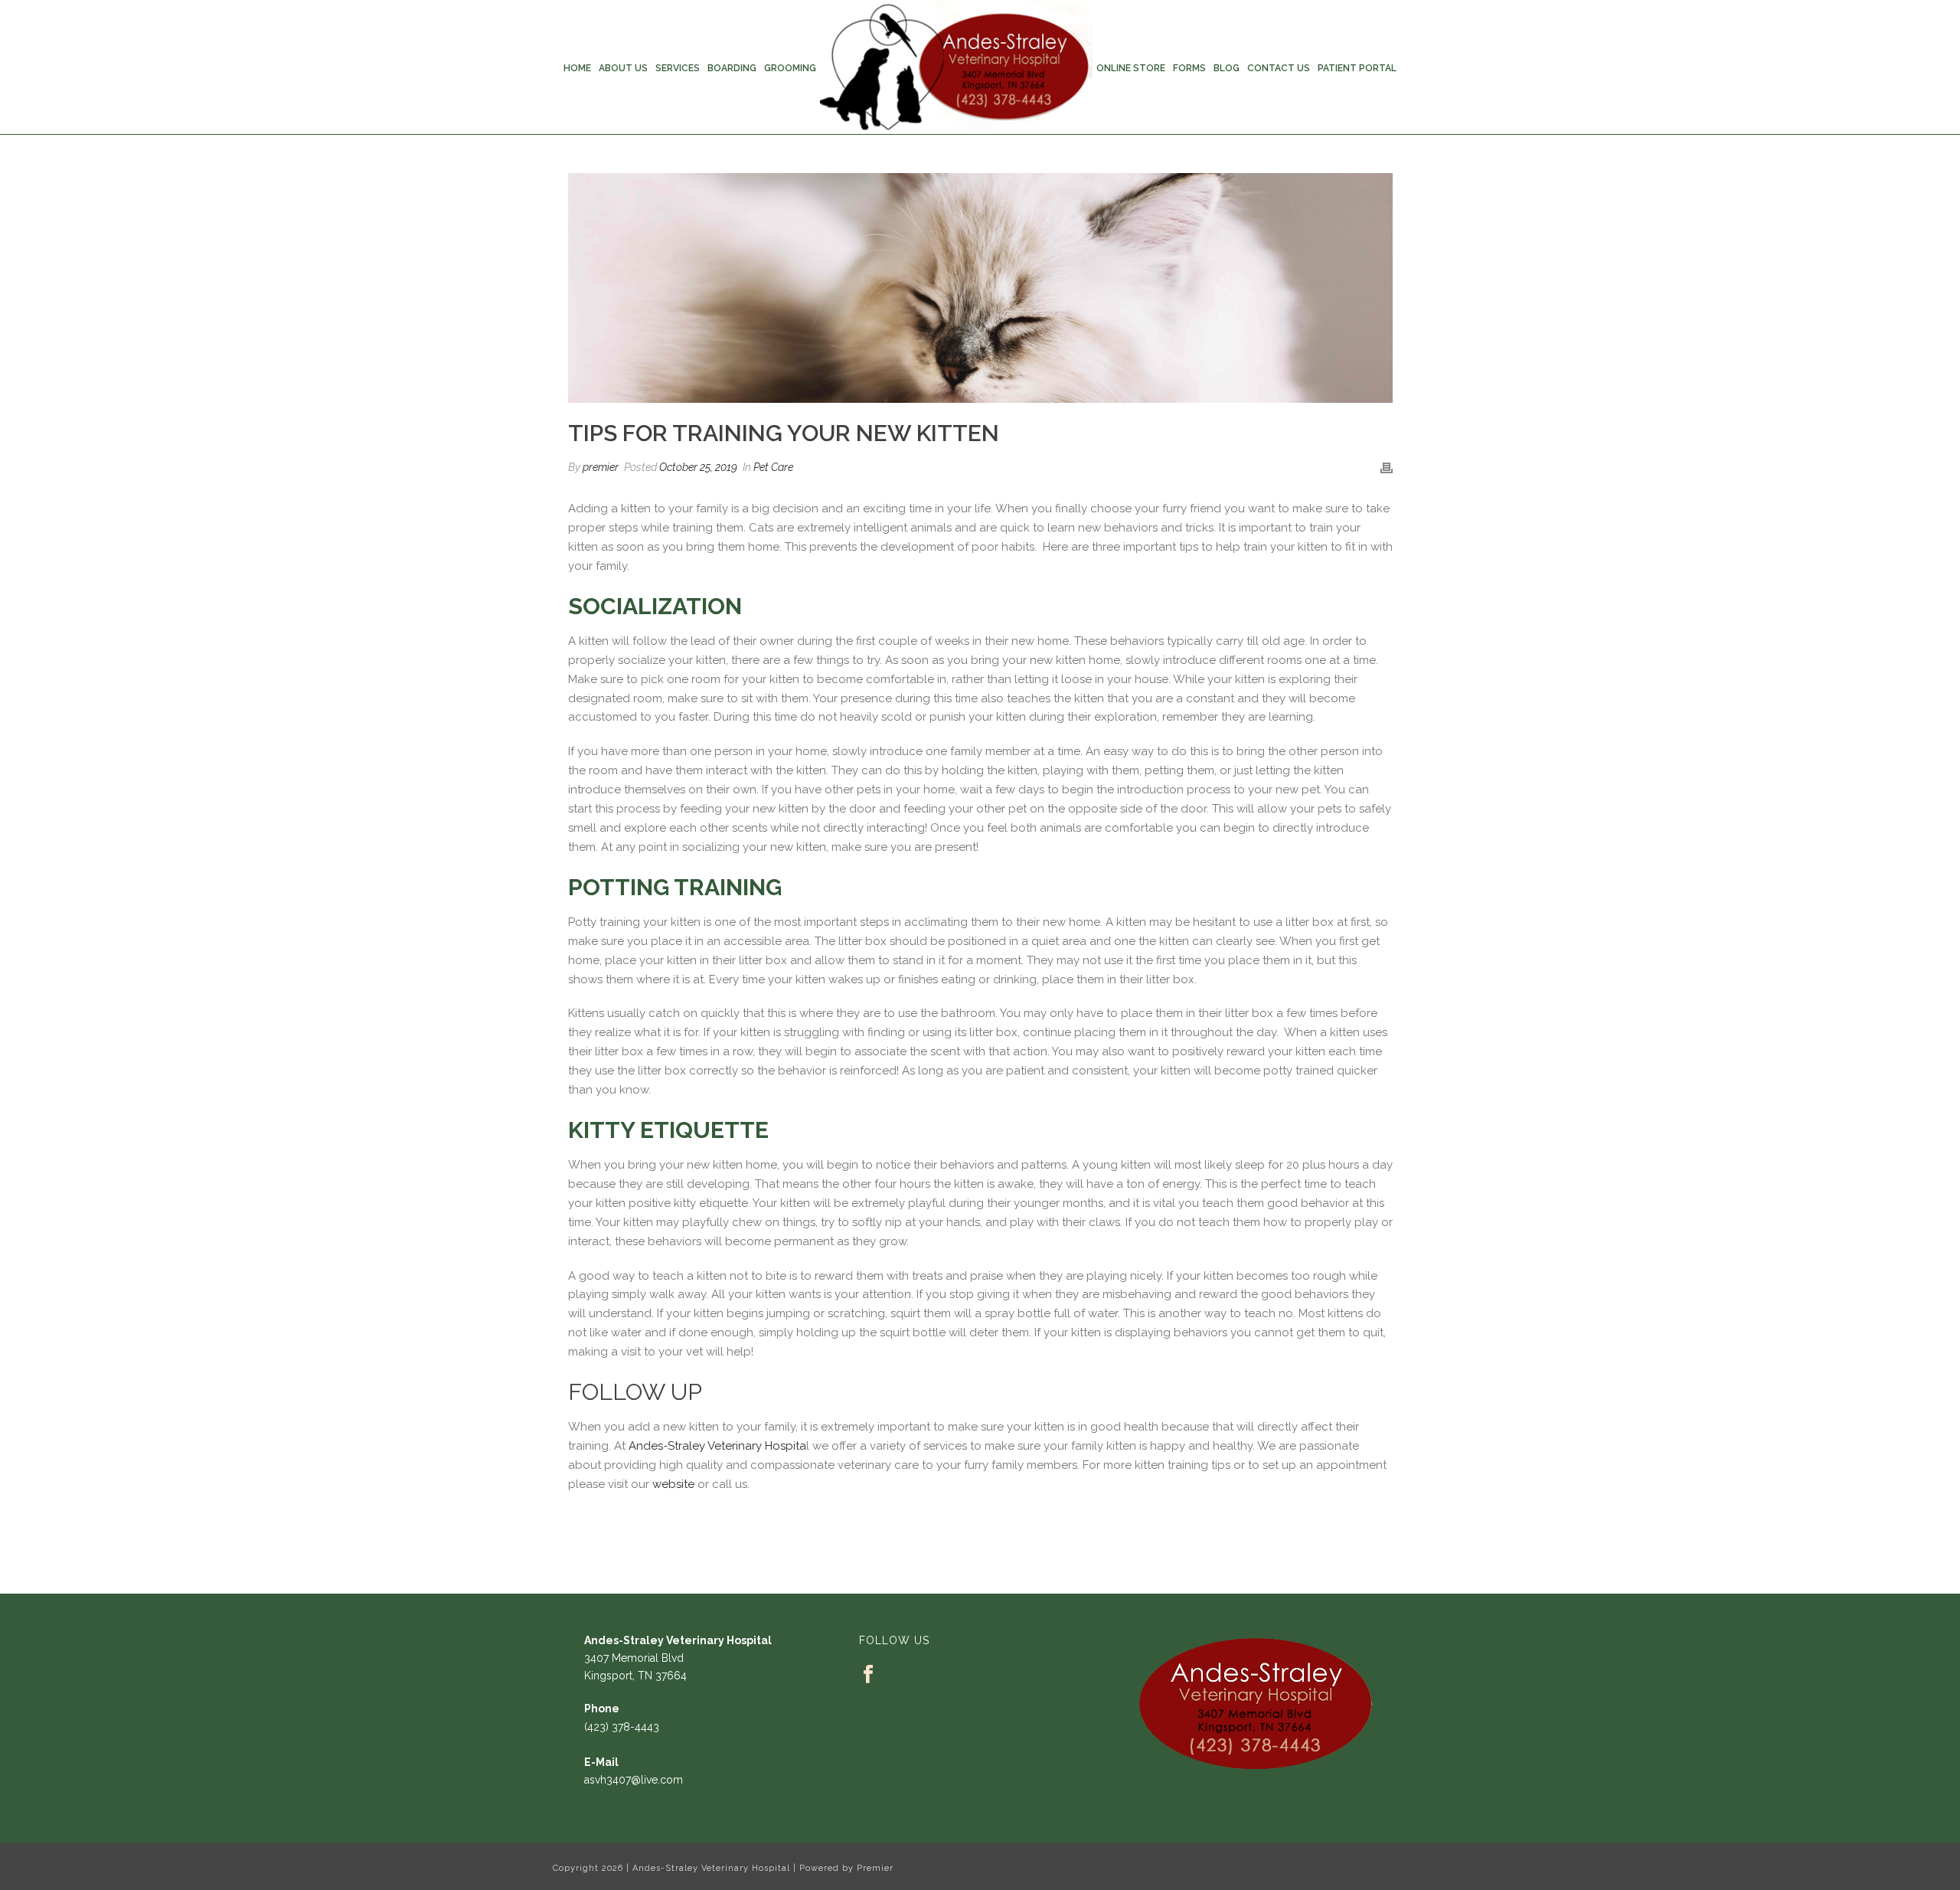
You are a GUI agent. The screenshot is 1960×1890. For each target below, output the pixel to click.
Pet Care (773, 467)
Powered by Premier (846, 1868)
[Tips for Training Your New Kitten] (980, 288)
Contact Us (1279, 68)
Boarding (732, 68)
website (673, 1484)
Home (577, 68)
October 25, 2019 (698, 467)
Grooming (790, 68)
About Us (623, 68)
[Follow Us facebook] (868, 1675)
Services (678, 68)
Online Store (1131, 68)
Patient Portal (1357, 68)
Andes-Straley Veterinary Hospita (717, 1446)
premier (601, 467)
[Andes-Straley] (956, 67)
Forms (1189, 68)
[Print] (1387, 468)
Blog (1227, 68)
